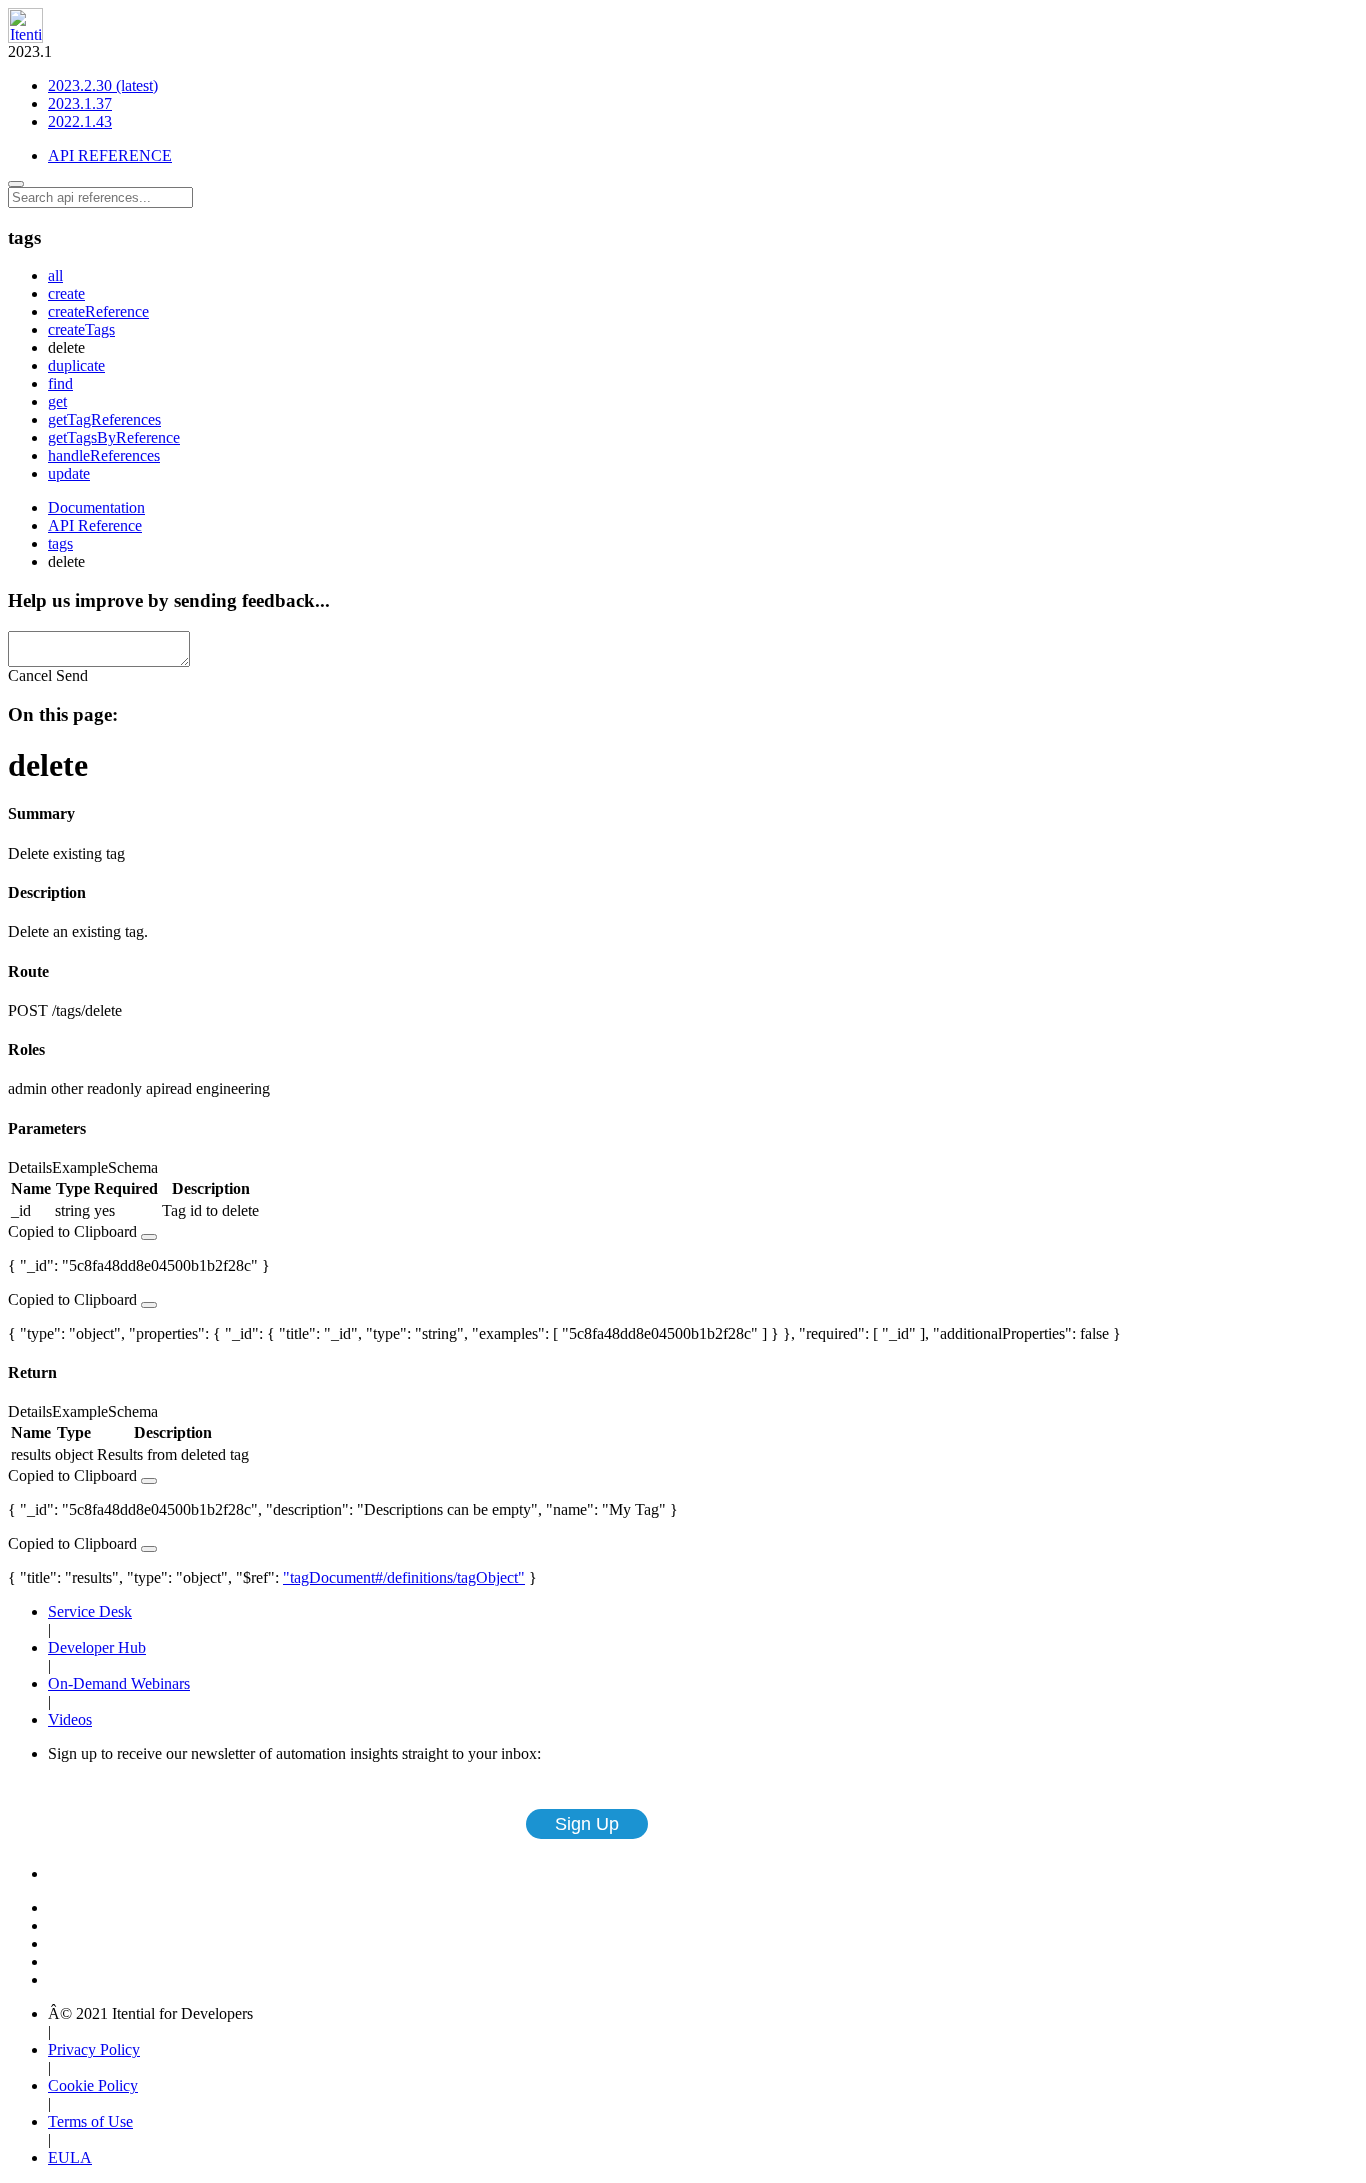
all (55, 275)
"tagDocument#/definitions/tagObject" (404, 1577)
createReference (98, 311)
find (60, 383)
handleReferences (104, 455)
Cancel (30, 675)
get (57, 401)
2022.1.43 (80, 121)
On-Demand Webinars (119, 1683)
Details (30, 1167)
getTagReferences (104, 419)
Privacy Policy (94, 2049)
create (66, 293)
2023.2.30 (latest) (103, 85)
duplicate (76, 365)
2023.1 (83, 86)
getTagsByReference (114, 437)
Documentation (96, 507)
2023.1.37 (80, 103)
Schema (133, 1167)
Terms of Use (90, 2121)
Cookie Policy (93, 2085)
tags (60, 543)
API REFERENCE (110, 155)
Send (72, 675)
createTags (81, 329)
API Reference (95, 525)
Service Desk (90, 1611)
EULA (70, 2157)
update (69, 473)
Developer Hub (97, 1647)
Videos (70, 1719)
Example (80, 1167)
